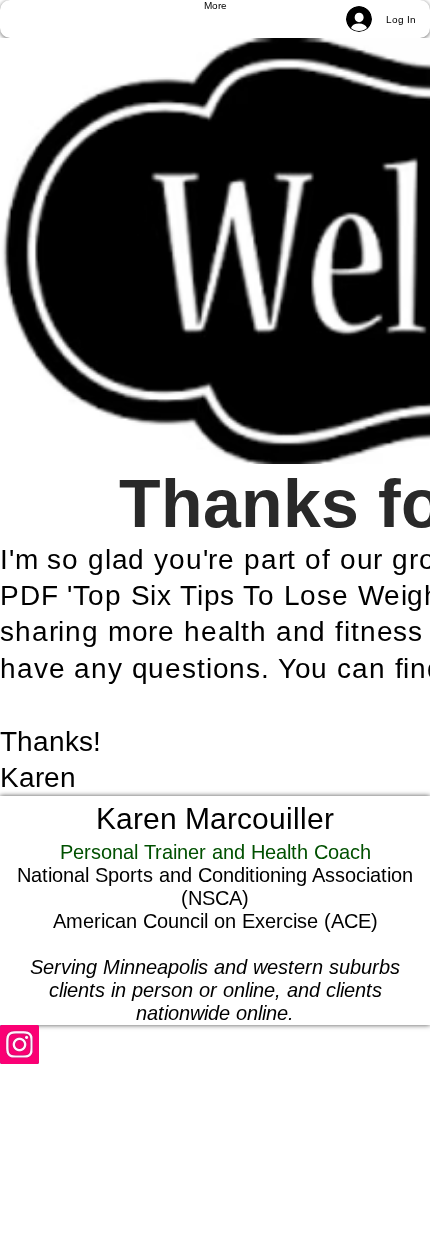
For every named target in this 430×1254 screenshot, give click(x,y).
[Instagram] (215, 1044)
